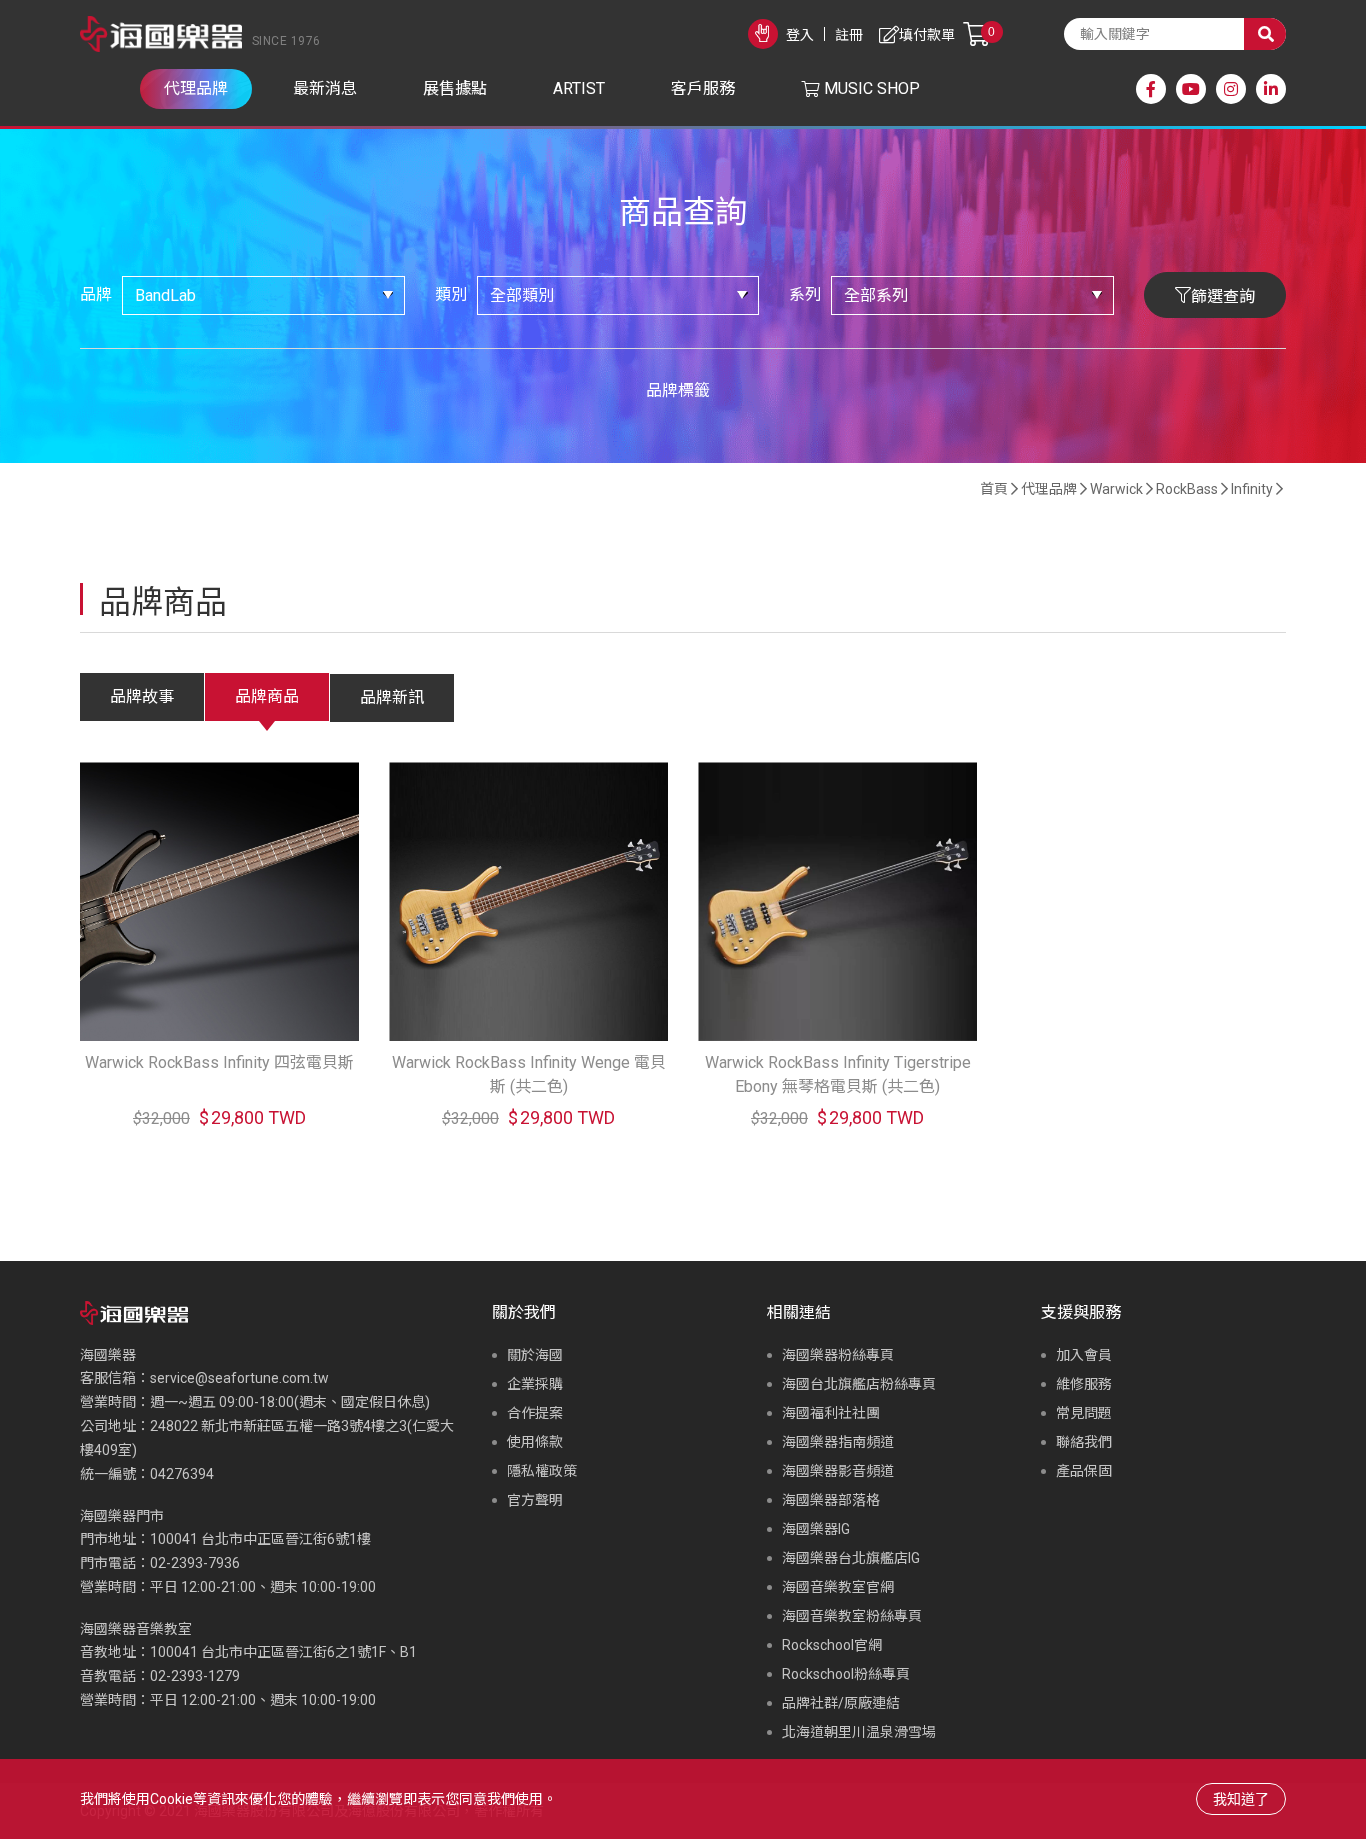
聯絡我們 (1084, 1442)
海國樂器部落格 (831, 1500)
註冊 (849, 35)
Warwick (1116, 489)
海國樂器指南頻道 (838, 1442)
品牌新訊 (392, 697)
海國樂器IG (816, 1529)
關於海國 (535, 1355)
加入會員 (1084, 1355)
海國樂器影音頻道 (838, 1471)
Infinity (1252, 489)
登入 (800, 35)
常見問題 (1084, 1413)
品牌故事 (142, 696)
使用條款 (535, 1442)
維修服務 (1084, 1384)
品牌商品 (267, 696)
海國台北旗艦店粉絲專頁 (859, 1384)
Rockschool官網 (832, 1645)
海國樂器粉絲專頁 (838, 1355)
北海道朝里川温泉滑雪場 (859, 1732)
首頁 (994, 489)
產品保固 (1084, 1471)
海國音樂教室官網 (838, 1587)
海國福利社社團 (831, 1413)
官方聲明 (535, 1500)
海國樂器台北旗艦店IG (851, 1558)
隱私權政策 (542, 1471)
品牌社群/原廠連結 (841, 1703)
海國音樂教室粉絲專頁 (852, 1616)
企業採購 (535, 1384)
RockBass (1187, 489)
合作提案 (535, 1413)
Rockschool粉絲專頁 (846, 1674)
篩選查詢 (1223, 296)
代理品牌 (1049, 489)
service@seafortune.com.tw (239, 1378)
